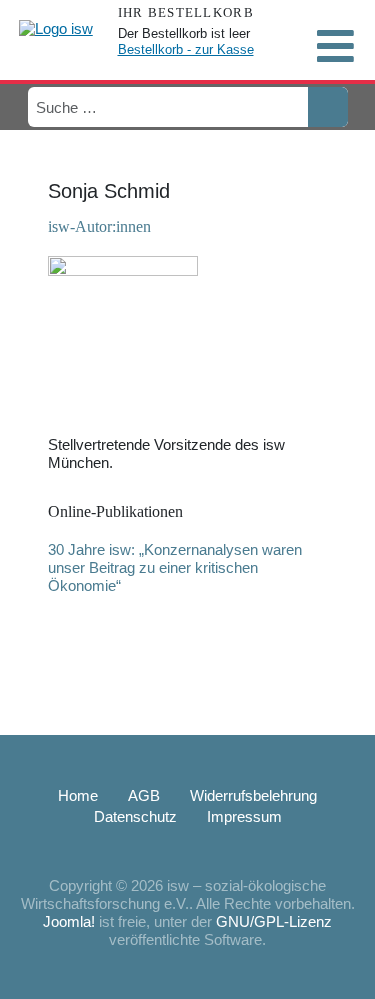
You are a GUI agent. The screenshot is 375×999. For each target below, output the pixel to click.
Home (78, 795)
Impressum (244, 816)
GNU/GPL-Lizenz (274, 921)
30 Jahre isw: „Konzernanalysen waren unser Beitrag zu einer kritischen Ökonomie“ (175, 567)
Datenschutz (135, 816)
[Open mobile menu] (335, 46)
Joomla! (69, 921)
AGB (144, 795)
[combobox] (167, 107)
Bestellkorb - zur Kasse (186, 49)
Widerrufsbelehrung (253, 795)
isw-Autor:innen (99, 226)
